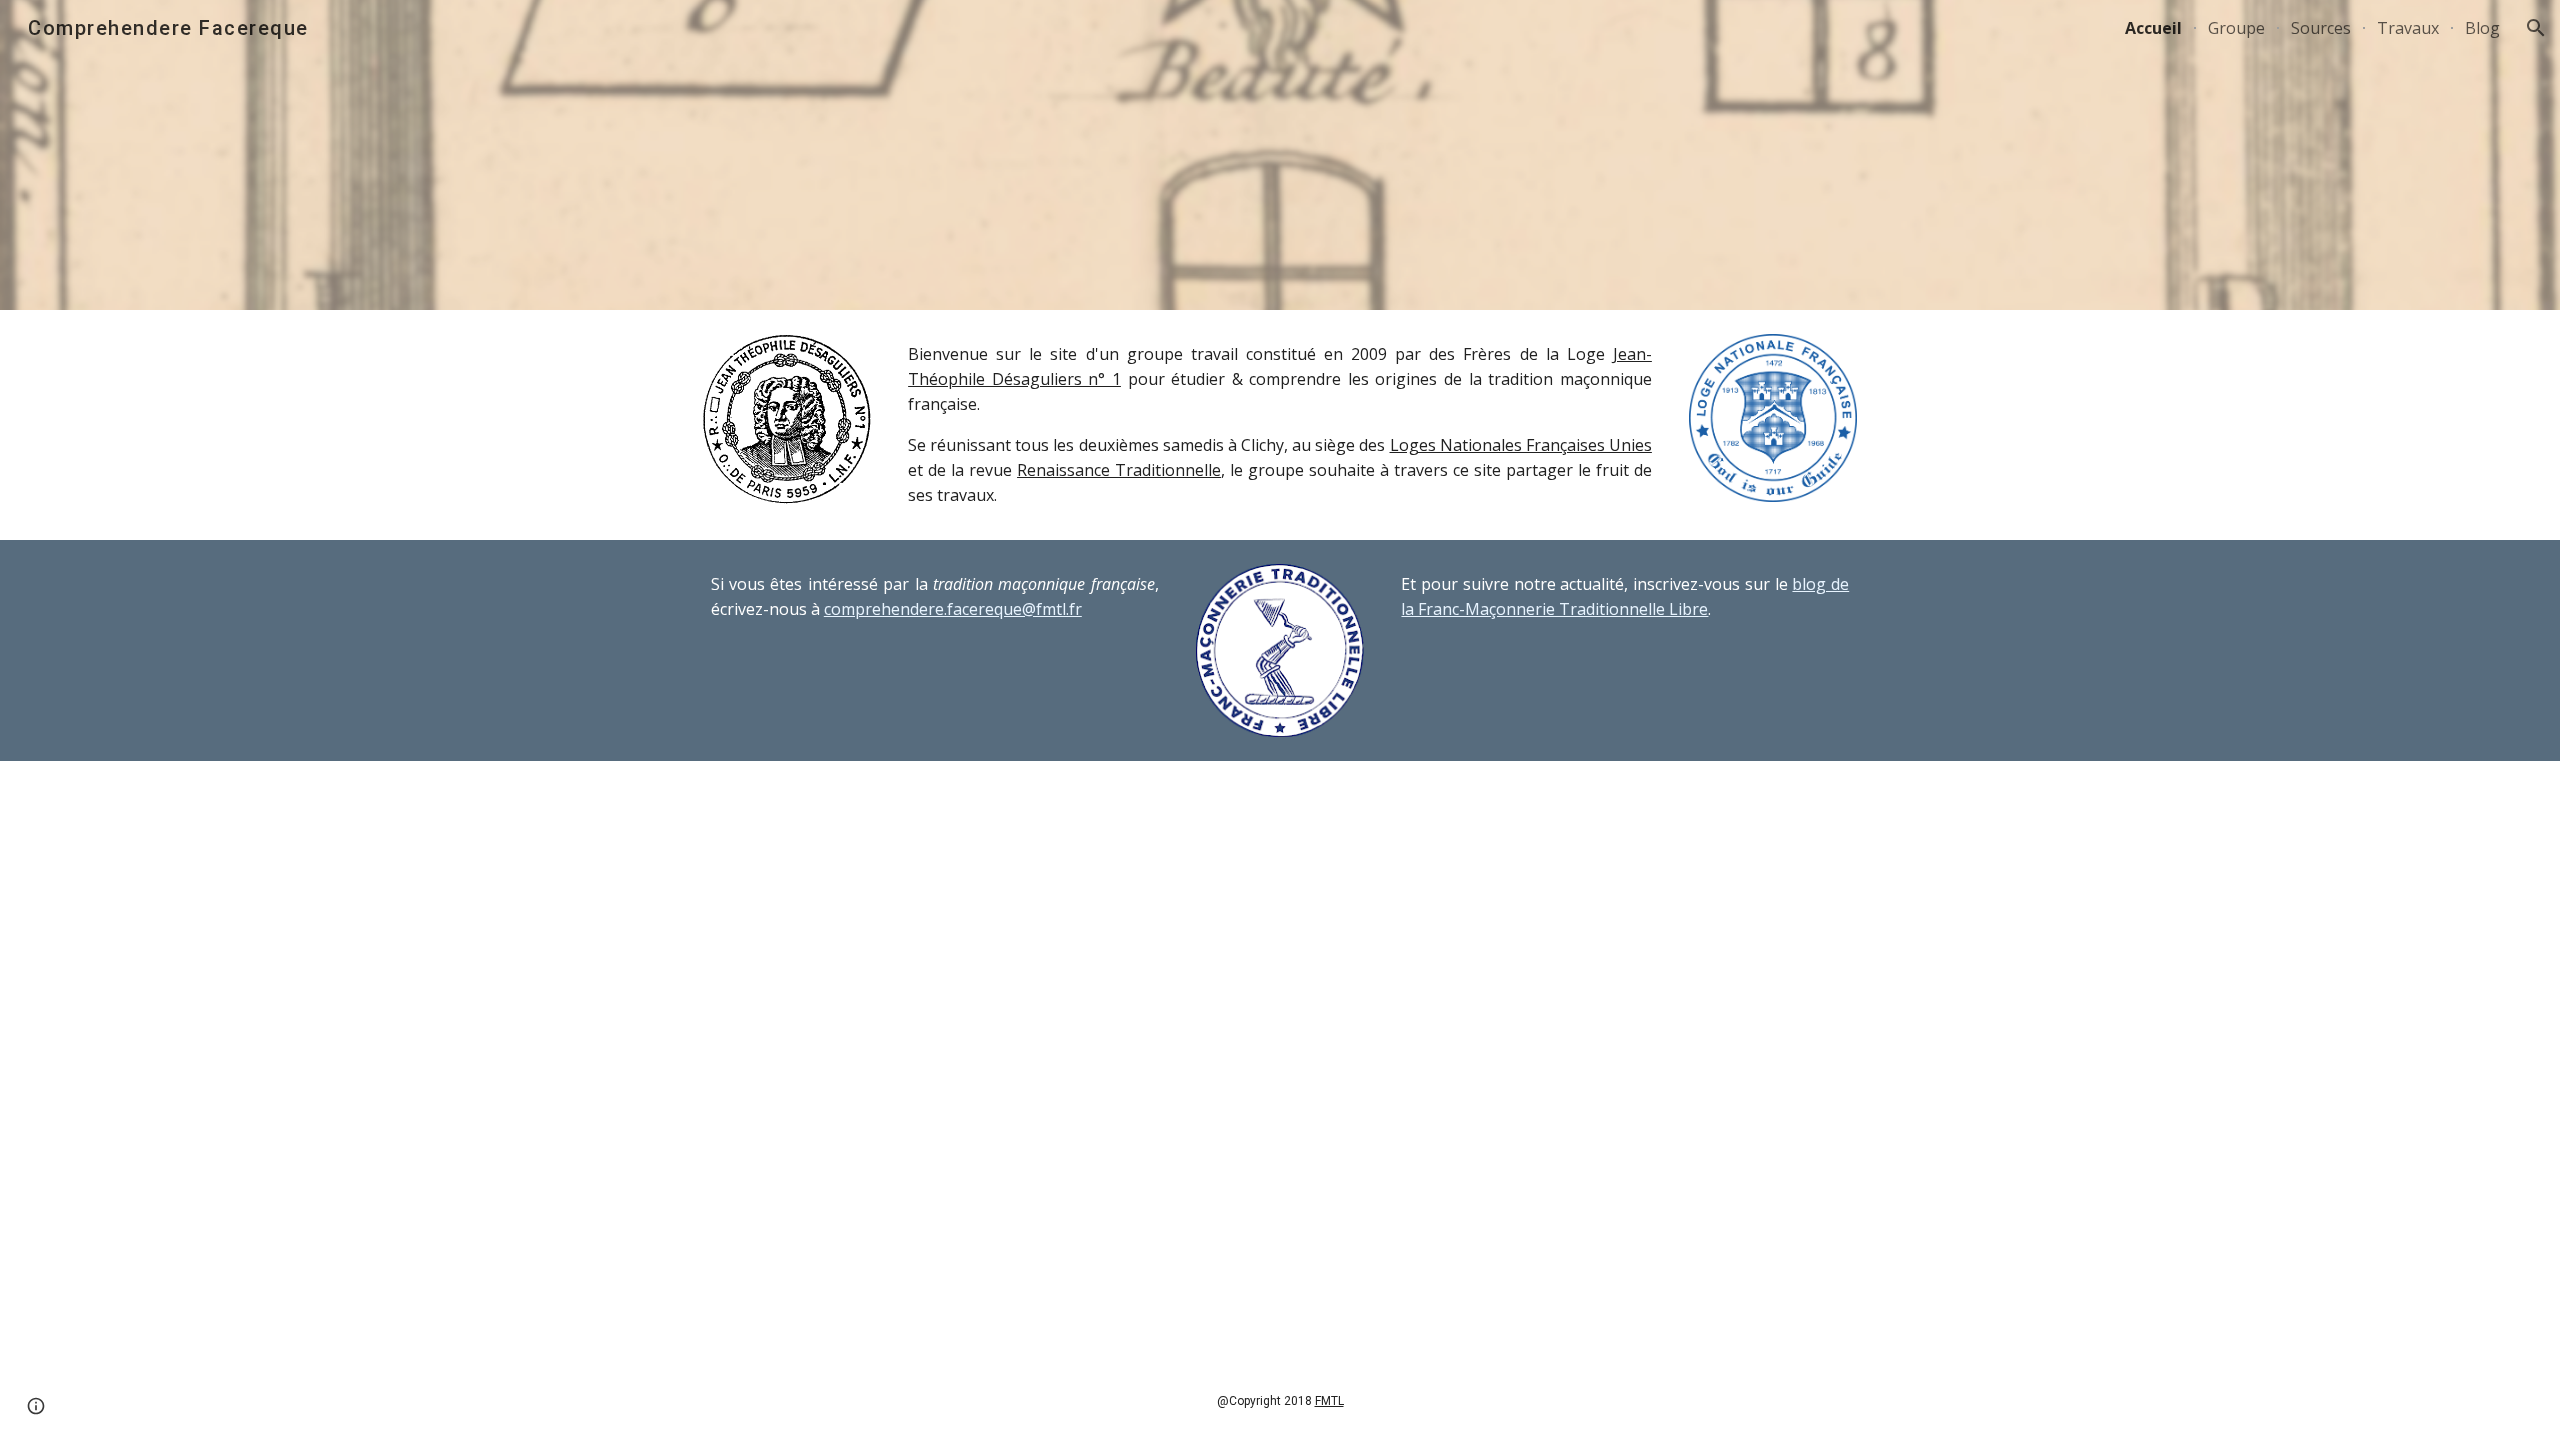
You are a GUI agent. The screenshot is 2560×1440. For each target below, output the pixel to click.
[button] (2536, 28)
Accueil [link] (2153, 28)
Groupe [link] (2236, 28)
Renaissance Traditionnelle (1119, 470)
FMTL (1329, 1401)
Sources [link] (2321, 28)
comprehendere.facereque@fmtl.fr (953, 609)
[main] (1280, 425)
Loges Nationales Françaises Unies (1521, 445)
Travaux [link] (2408, 28)
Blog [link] (2482, 28)
